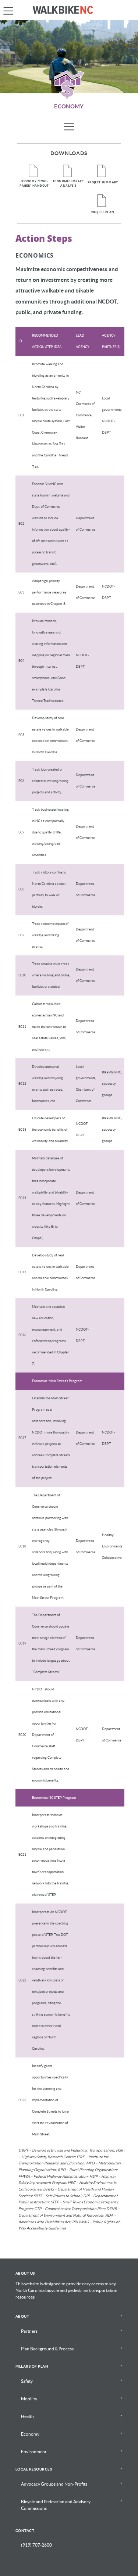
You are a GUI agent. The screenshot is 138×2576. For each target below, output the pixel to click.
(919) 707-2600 (36, 2545)
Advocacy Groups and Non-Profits (54, 2484)
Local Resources (34, 2469)
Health (27, 2417)
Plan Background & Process (47, 2349)
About (22, 2317)
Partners (29, 2331)
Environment (34, 2452)
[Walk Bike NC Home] (69, 10)
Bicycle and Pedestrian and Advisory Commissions (56, 2505)
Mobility (29, 2399)
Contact (25, 2531)
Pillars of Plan (32, 2367)
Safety (27, 2381)
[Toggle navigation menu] (69, 126)
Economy (30, 2434)
